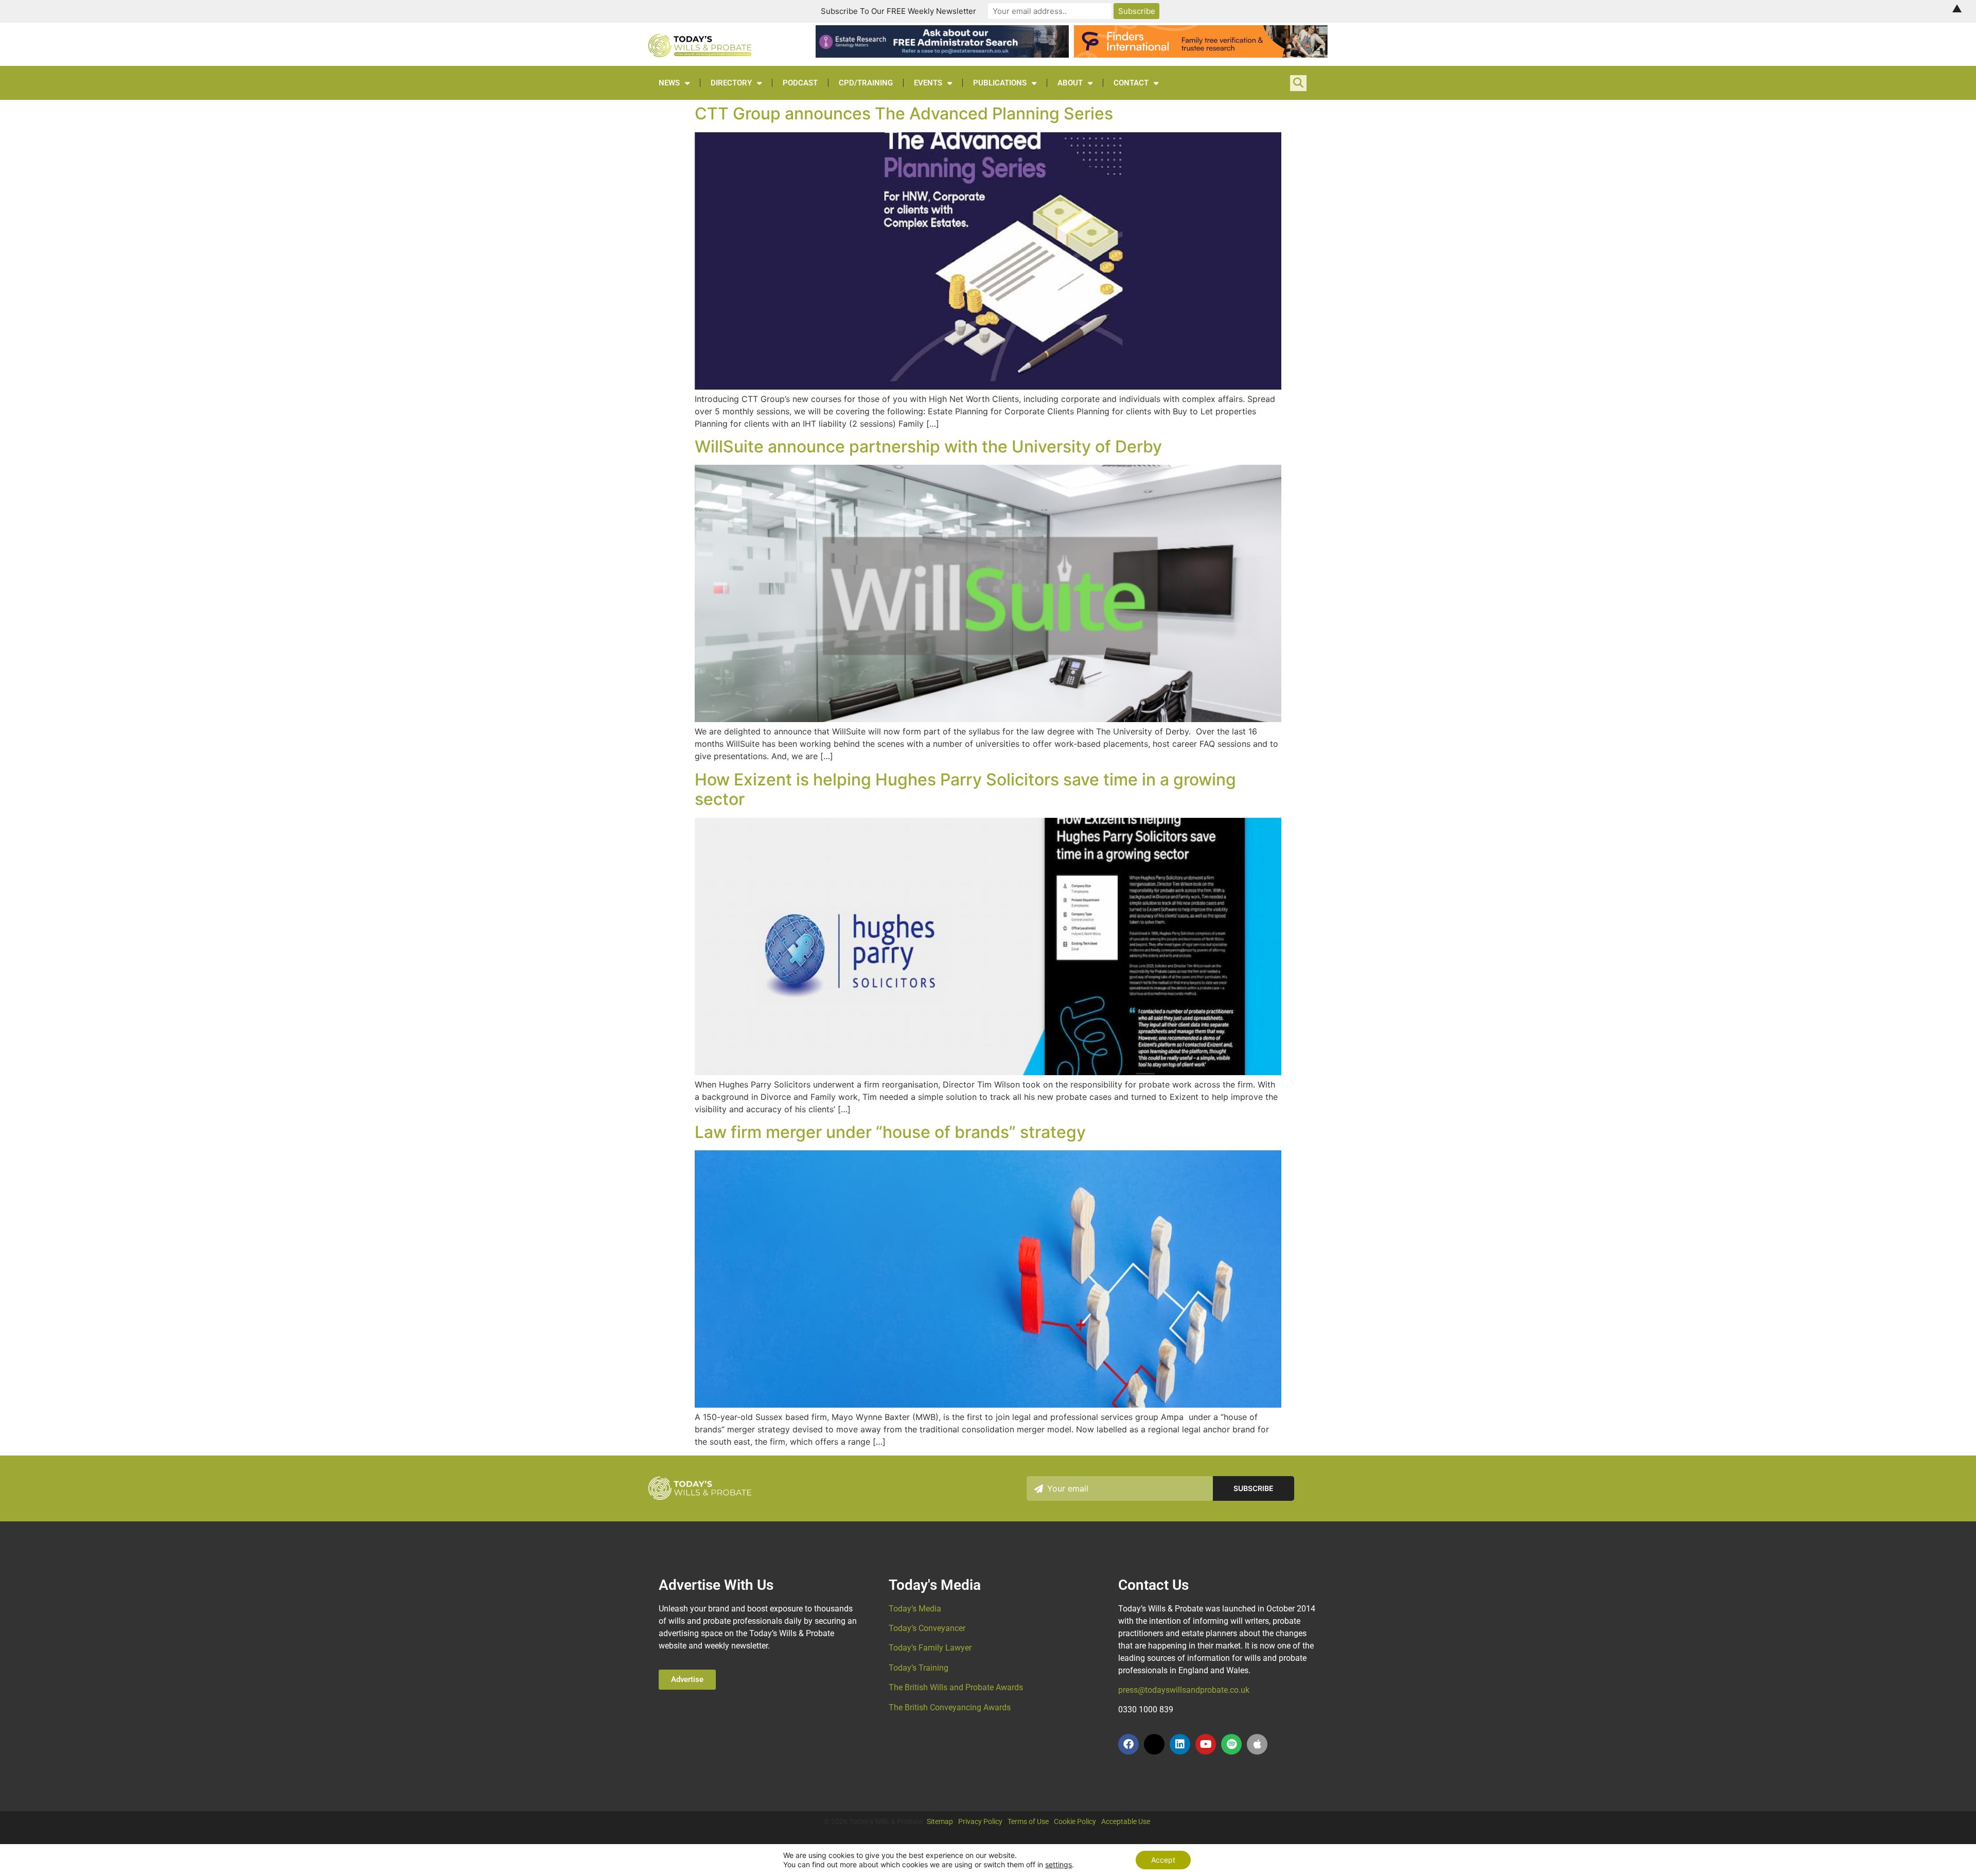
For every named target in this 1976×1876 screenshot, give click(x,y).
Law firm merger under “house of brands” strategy (890, 1132)
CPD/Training (866, 83)
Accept (1163, 1860)
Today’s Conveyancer (927, 1628)
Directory (731, 83)
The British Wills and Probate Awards (956, 1687)
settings (1058, 1864)
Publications (1000, 83)
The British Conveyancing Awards (950, 1707)
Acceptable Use (1126, 1821)
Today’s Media (915, 1609)
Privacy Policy (980, 1821)
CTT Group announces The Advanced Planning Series (904, 113)
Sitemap (940, 1821)
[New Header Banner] (942, 55)
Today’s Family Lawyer (930, 1648)
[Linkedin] (1180, 1744)
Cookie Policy (1075, 1821)
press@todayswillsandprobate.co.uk (1184, 1690)
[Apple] (1257, 1744)
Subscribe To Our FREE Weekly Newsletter (898, 11)
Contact (1131, 83)
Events (928, 83)
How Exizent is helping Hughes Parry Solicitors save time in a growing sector (965, 789)
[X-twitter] (1154, 1744)
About (1070, 83)
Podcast (800, 83)
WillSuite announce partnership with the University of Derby (928, 446)
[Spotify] (1231, 1744)
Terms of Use (1028, 1821)
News (669, 83)
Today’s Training (919, 1668)
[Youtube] (1206, 1744)
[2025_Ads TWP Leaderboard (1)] (1201, 55)
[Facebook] (1128, 1744)
